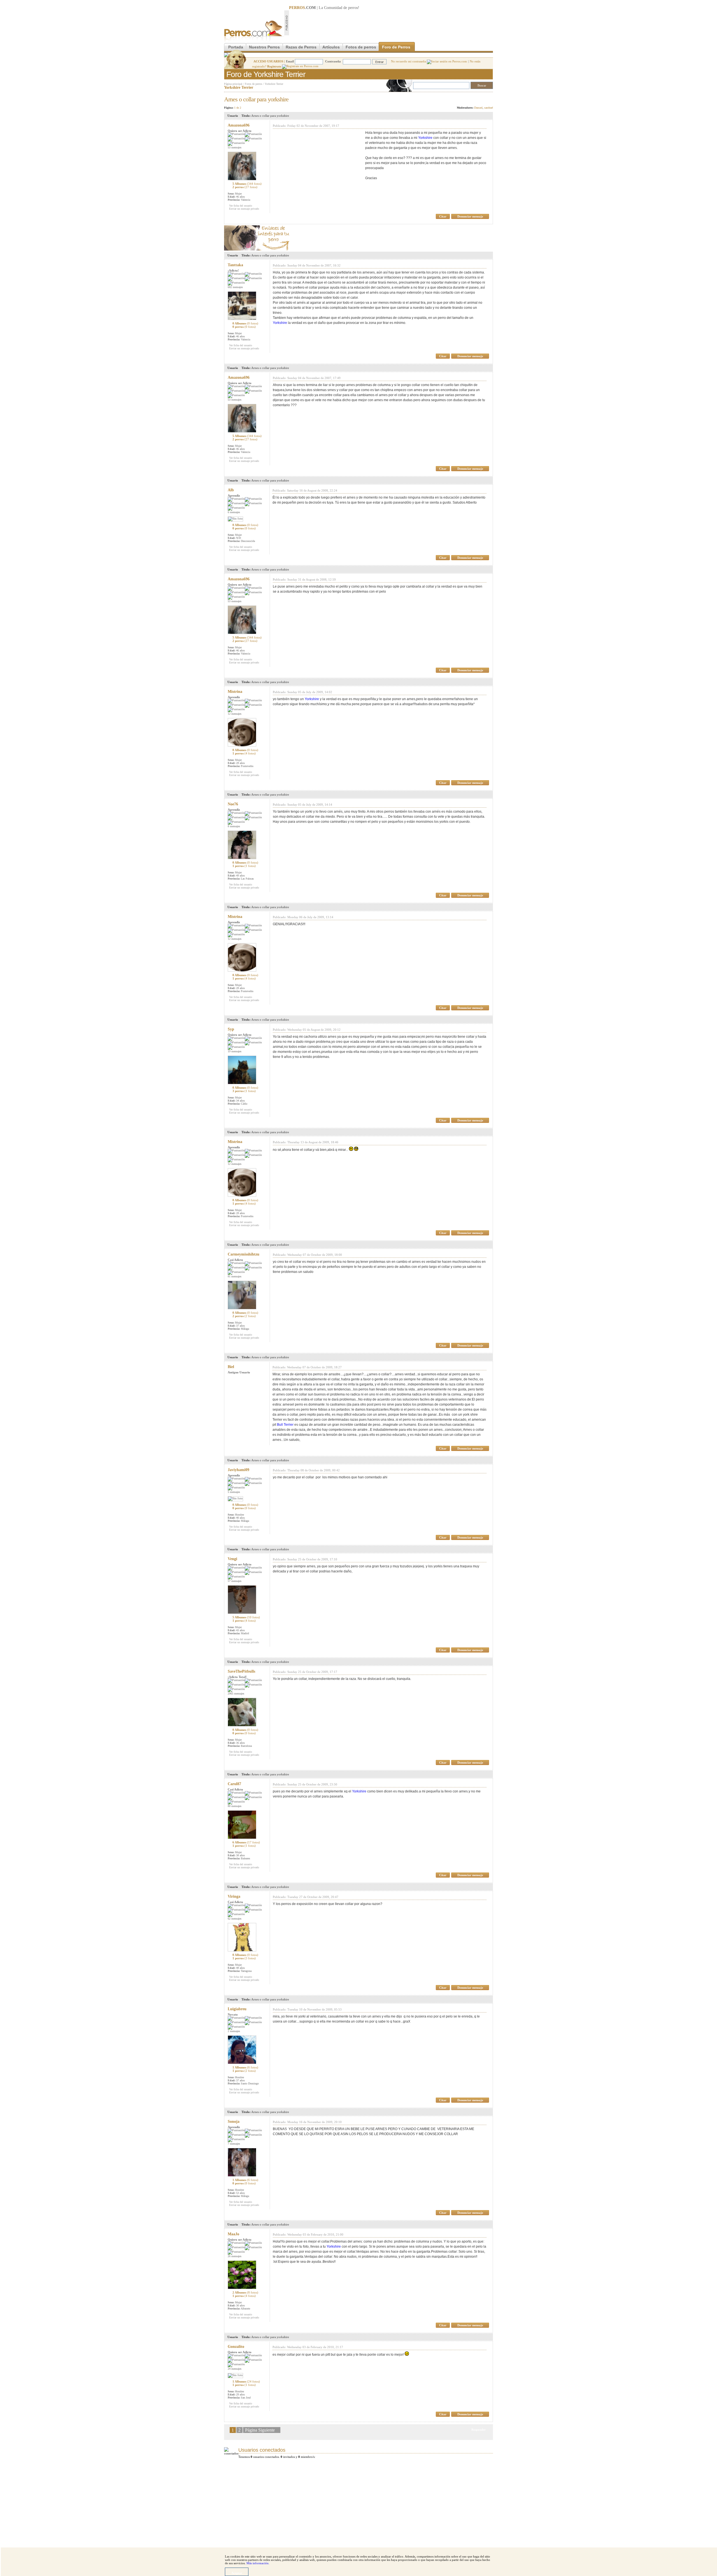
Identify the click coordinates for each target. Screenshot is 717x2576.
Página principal (233, 84)
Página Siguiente (260, 2430)
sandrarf (489, 108)
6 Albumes (246, 1842)
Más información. (258, 2563)
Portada (236, 47)
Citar (443, 216)
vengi (232, 1559)
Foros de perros (253, 84)
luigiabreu (237, 2009)
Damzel (478, 108)
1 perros (244, 753)
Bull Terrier (285, 1425)
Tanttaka (235, 265)
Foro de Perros (396, 47)
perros (353, 8)
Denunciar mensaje (470, 216)
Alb (231, 490)
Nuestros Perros (264, 47)
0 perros (244, 327)
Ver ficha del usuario (241, 206)
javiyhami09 (238, 1470)
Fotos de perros (361, 47)
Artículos (331, 47)
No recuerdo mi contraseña (409, 61)
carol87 (234, 1784)
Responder (481, 98)
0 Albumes (245, 323)
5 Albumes (247, 184)
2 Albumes (245, 2292)
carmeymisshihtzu (244, 1254)
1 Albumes (245, 2067)
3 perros (244, 1091)
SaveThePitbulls (241, 1671)
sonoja (234, 2122)
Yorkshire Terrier (274, 84)
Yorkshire (425, 138)
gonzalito (236, 2347)
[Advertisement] (391, 23)
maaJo (233, 2234)
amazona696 (239, 125)
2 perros (245, 187)
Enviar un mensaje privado (244, 209)
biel (231, 1367)
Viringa (234, 1896)
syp (231, 1029)
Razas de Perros (301, 47)
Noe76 (233, 804)
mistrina (235, 692)
